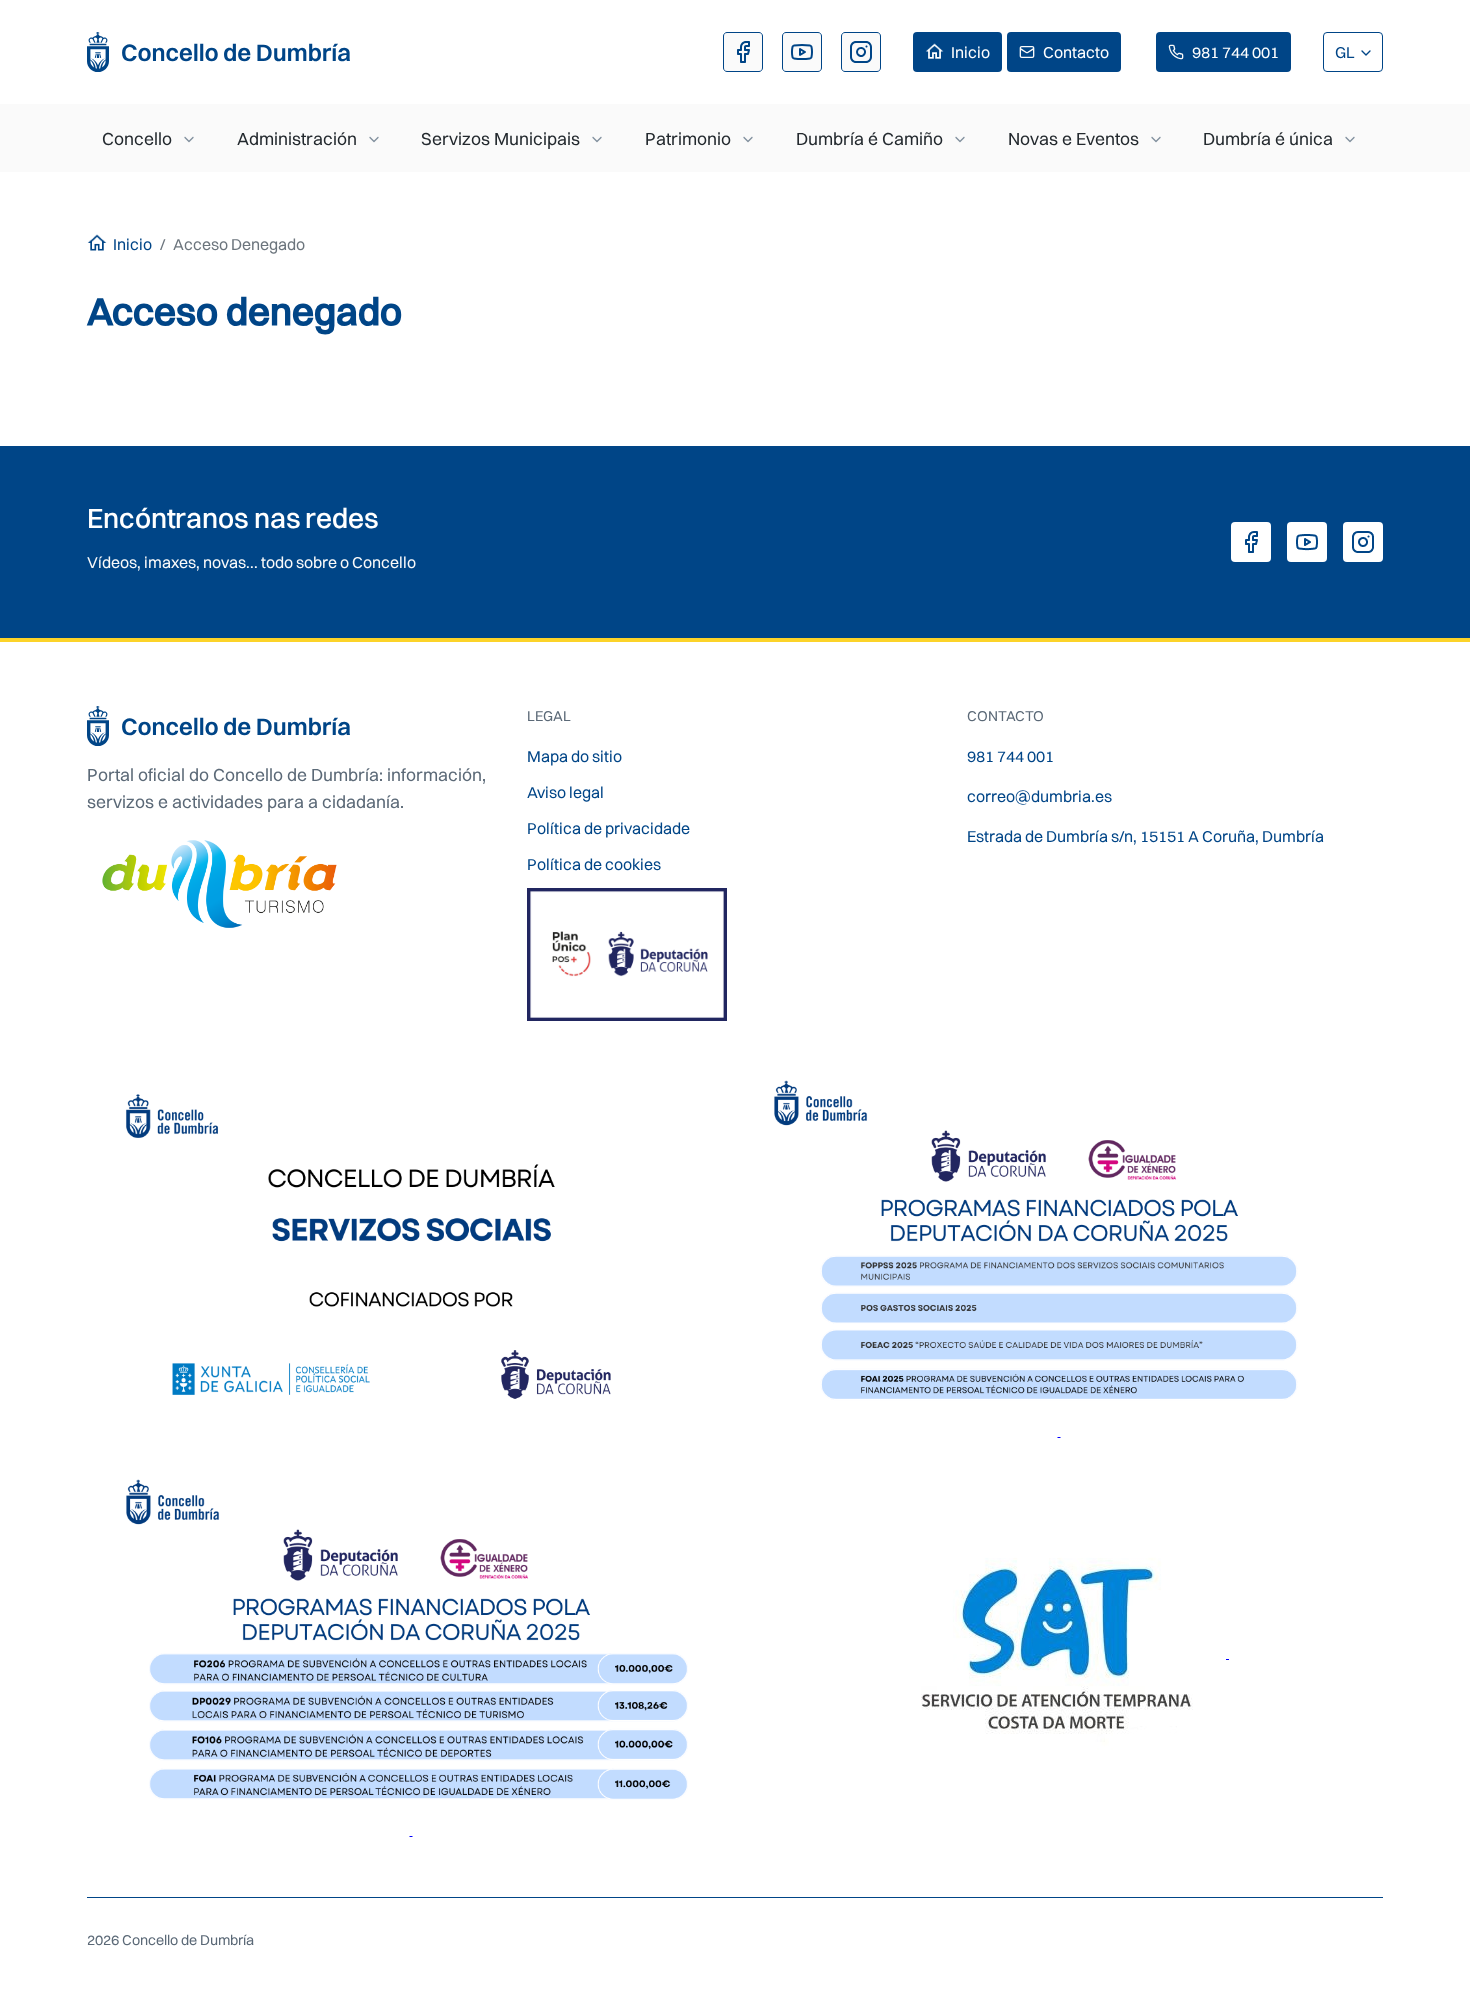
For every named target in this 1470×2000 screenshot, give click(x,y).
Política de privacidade (608, 828)
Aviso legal (565, 792)
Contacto (1076, 52)
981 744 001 (1235, 52)
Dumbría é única (1268, 138)
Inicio (970, 52)
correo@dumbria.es (1039, 796)
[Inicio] (219, 52)
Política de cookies (594, 864)
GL (1346, 52)
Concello (137, 138)
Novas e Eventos (1073, 138)
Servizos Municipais (500, 138)
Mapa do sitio (574, 756)
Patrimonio (688, 138)
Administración (297, 138)
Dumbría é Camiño (869, 138)
